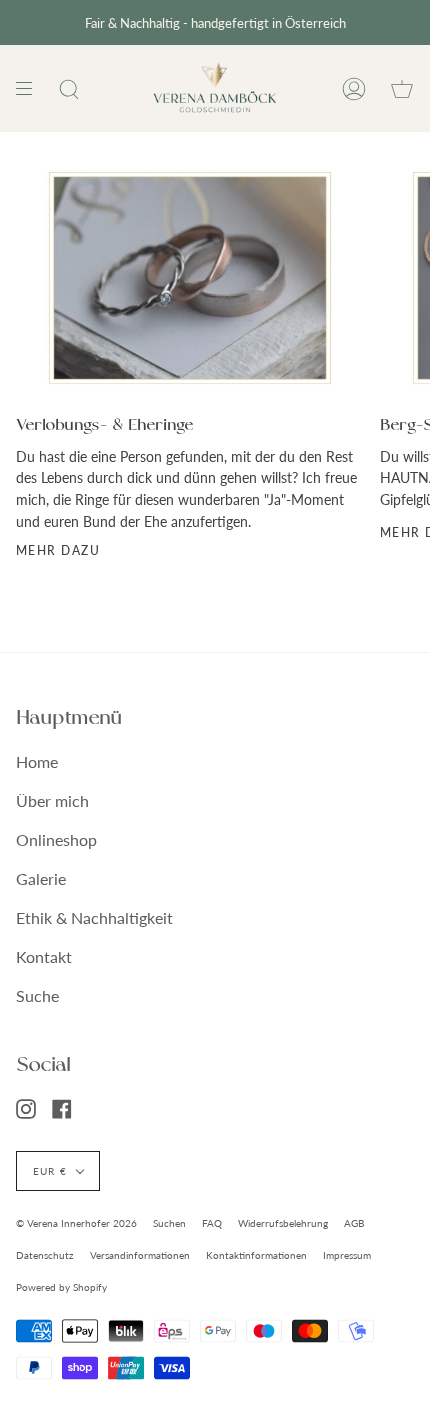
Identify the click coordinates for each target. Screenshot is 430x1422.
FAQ (212, 1223)
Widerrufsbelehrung (283, 1223)
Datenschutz (45, 1255)
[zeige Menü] (31, 88)
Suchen (169, 1223)
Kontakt (44, 956)
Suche (37, 995)
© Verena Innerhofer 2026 (76, 1223)
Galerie (41, 878)
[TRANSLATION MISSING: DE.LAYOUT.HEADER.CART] (402, 88)
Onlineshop (56, 839)
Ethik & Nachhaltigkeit (94, 917)
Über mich (52, 800)
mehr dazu (58, 550)
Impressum (347, 1255)
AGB (354, 1223)
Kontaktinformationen (256, 1255)
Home (37, 761)
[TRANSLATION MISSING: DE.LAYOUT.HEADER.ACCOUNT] (354, 88)
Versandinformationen (140, 1255)
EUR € (50, 1171)
